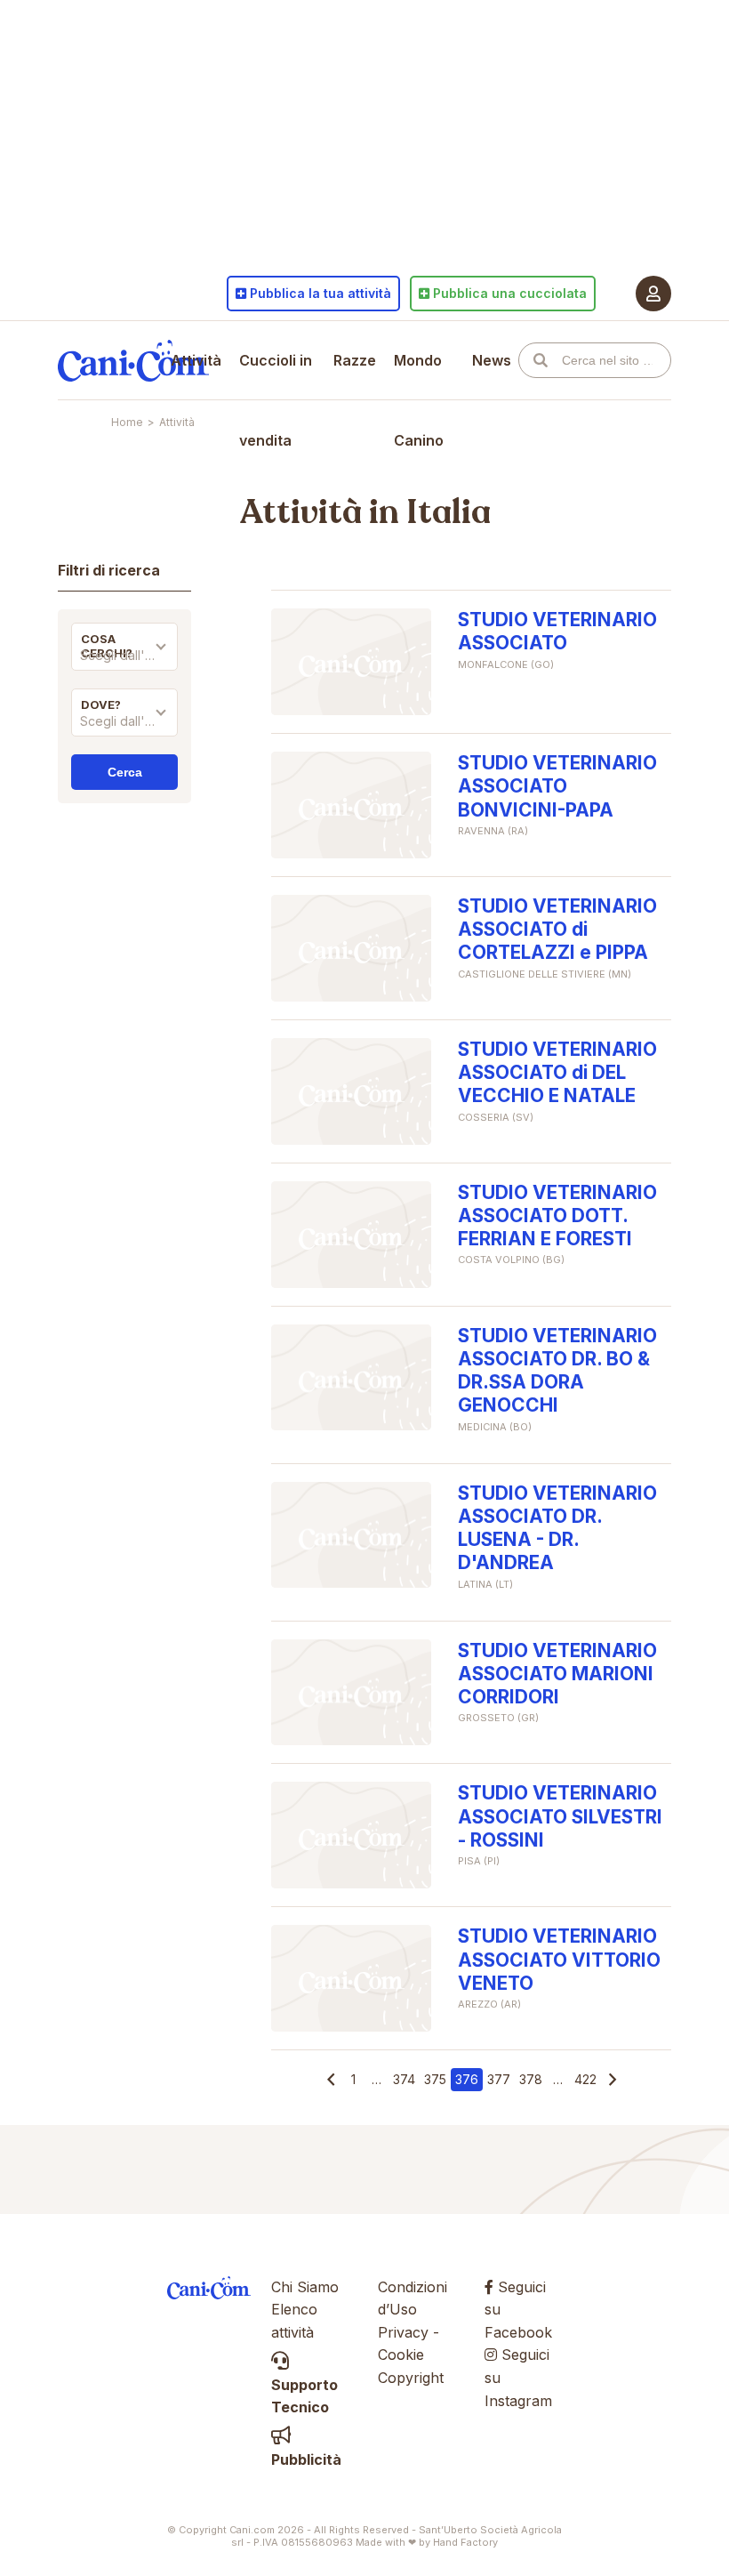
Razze (355, 360)
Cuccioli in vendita (276, 400)
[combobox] (124, 660)
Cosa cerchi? (107, 646)
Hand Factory (465, 2542)
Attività (196, 360)
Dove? (101, 704)
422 (585, 2079)
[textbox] (124, 656)
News (492, 360)
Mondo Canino (419, 400)
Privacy (403, 2332)
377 (499, 2079)
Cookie (401, 2355)
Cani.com (133, 360)
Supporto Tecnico (304, 2396)
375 (435, 2079)
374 (404, 2079)
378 (531, 2079)
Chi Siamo (305, 2287)
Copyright (411, 2378)
